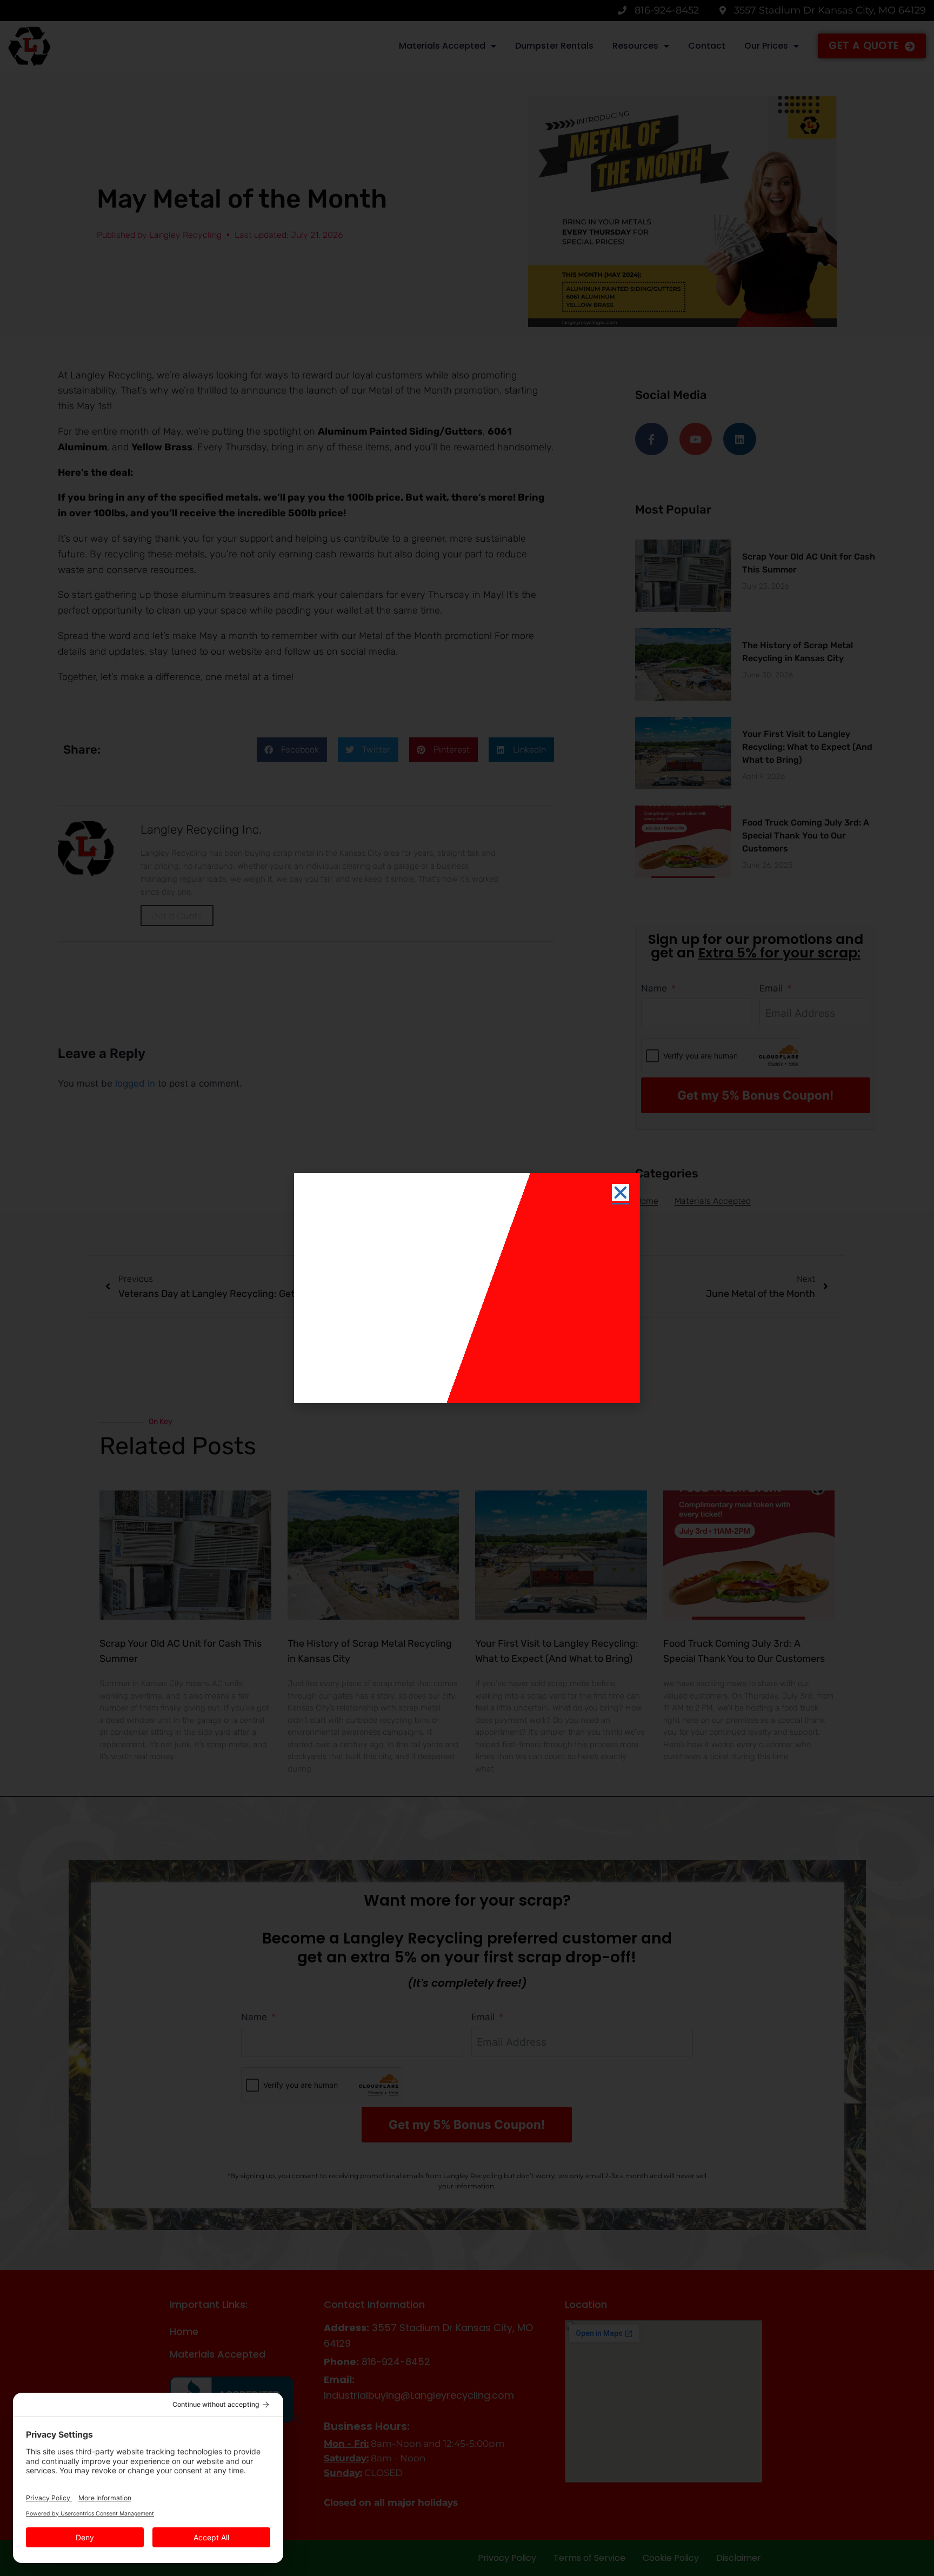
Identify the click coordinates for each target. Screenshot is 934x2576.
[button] (621, 1193)
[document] (467, 1288)
